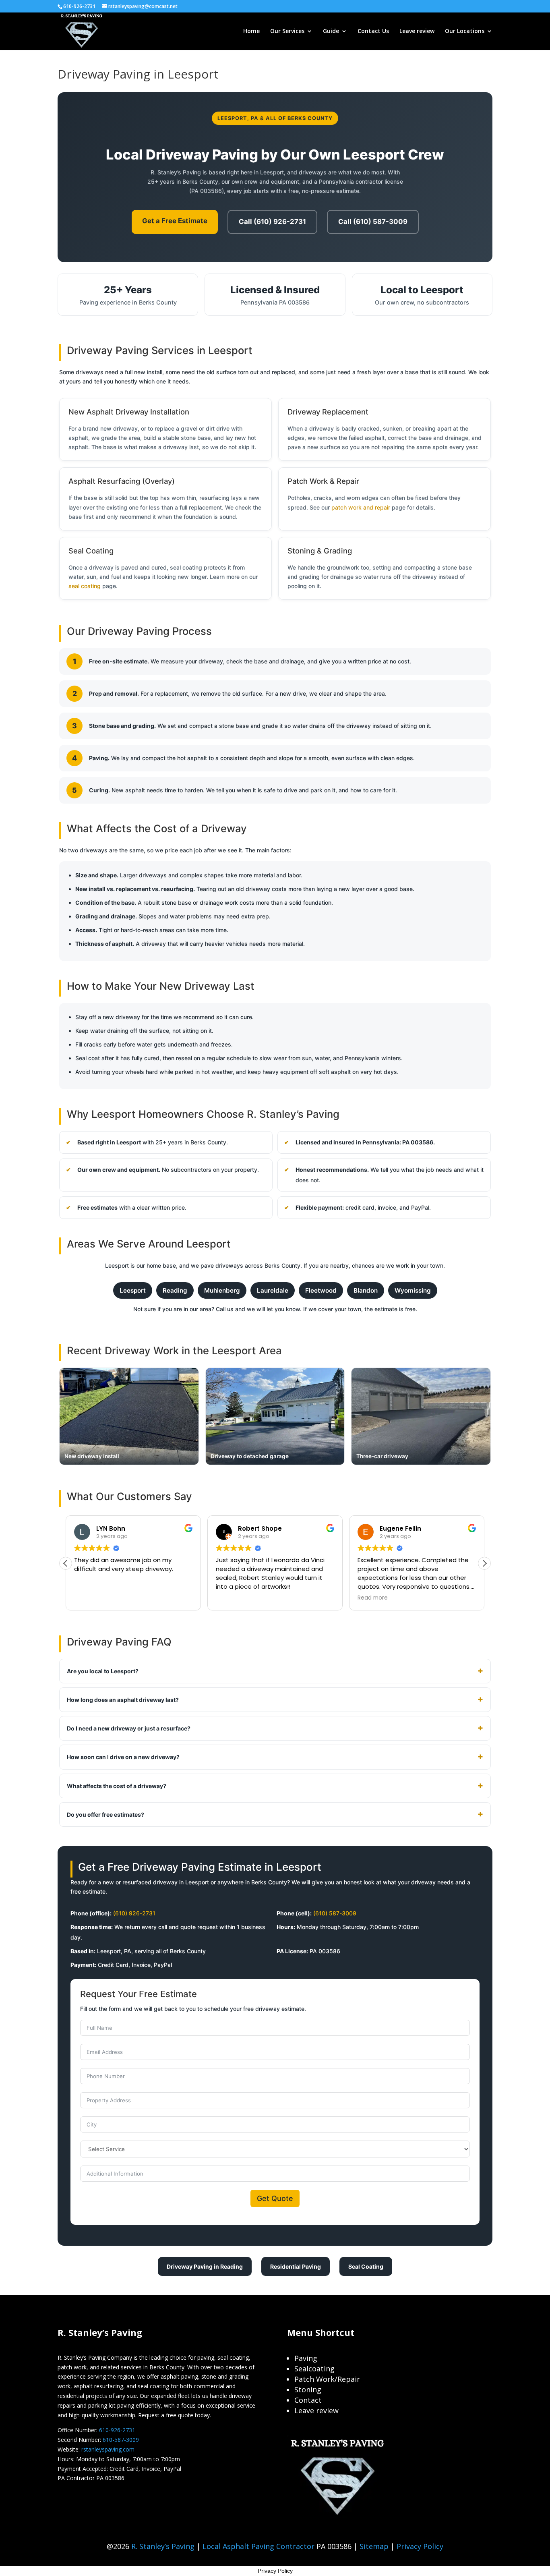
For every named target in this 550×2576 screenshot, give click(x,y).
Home (251, 31)
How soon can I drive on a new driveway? (123, 1757)
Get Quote (275, 2198)
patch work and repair (361, 507)
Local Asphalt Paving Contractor (259, 2546)
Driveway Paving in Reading (205, 2266)
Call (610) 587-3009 (373, 222)
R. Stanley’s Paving (163, 2546)
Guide (331, 31)
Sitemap (374, 2546)
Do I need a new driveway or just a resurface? (129, 1728)
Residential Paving (296, 2266)
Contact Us (373, 31)
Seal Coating (366, 2266)
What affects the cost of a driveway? (117, 1786)
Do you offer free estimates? (105, 1814)
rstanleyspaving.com (108, 2449)
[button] (484, 1563)
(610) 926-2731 (134, 1913)
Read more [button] (373, 1598)
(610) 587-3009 (335, 1913)
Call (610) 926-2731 (272, 222)
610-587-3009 (121, 2440)
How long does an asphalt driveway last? (123, 1700)
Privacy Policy (420, 2546)
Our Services (287, 31)
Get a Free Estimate (175, 221)
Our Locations (465, 31)
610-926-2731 (117, 2430)
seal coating (85, 586)
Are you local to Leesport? (103, 1671)
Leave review (417, 31)
